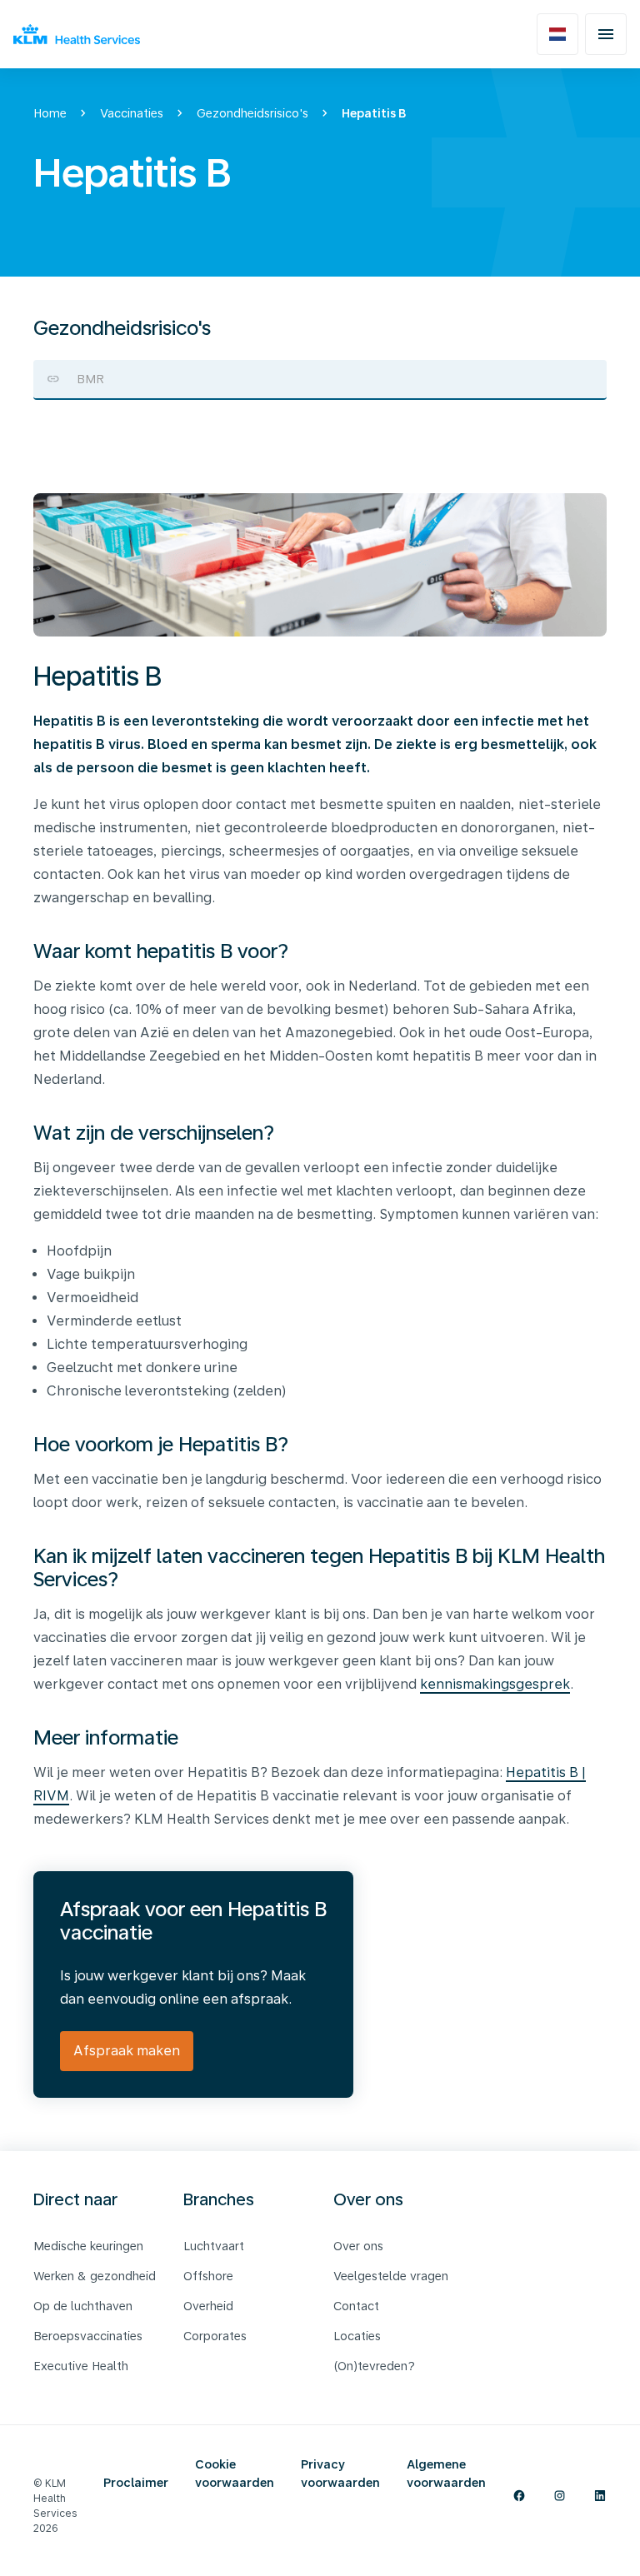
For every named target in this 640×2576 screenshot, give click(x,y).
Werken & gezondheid (95, 2276)
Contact (356, 2306)
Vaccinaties (132, 113)
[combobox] (320, 379)
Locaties (357, 2336)
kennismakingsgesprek (495, 1684)
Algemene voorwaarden (446, 2474)
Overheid (208, 2306)
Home (50, 113)
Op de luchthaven (83, 2306)
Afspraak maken (127, 2051)
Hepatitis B (374, 113)
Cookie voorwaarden (235, 2474)
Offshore (208, 2276)
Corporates (215, 2336)
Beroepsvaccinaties (88, 2336)
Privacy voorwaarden (340, 2474)
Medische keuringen (88, 2246)
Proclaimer (136, 2483)
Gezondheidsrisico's (252, 113)
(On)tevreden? (374, 2366)
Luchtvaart (214, 2246)
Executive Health (81, 2366)
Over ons (358, 2246)
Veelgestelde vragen (391, 2276)
